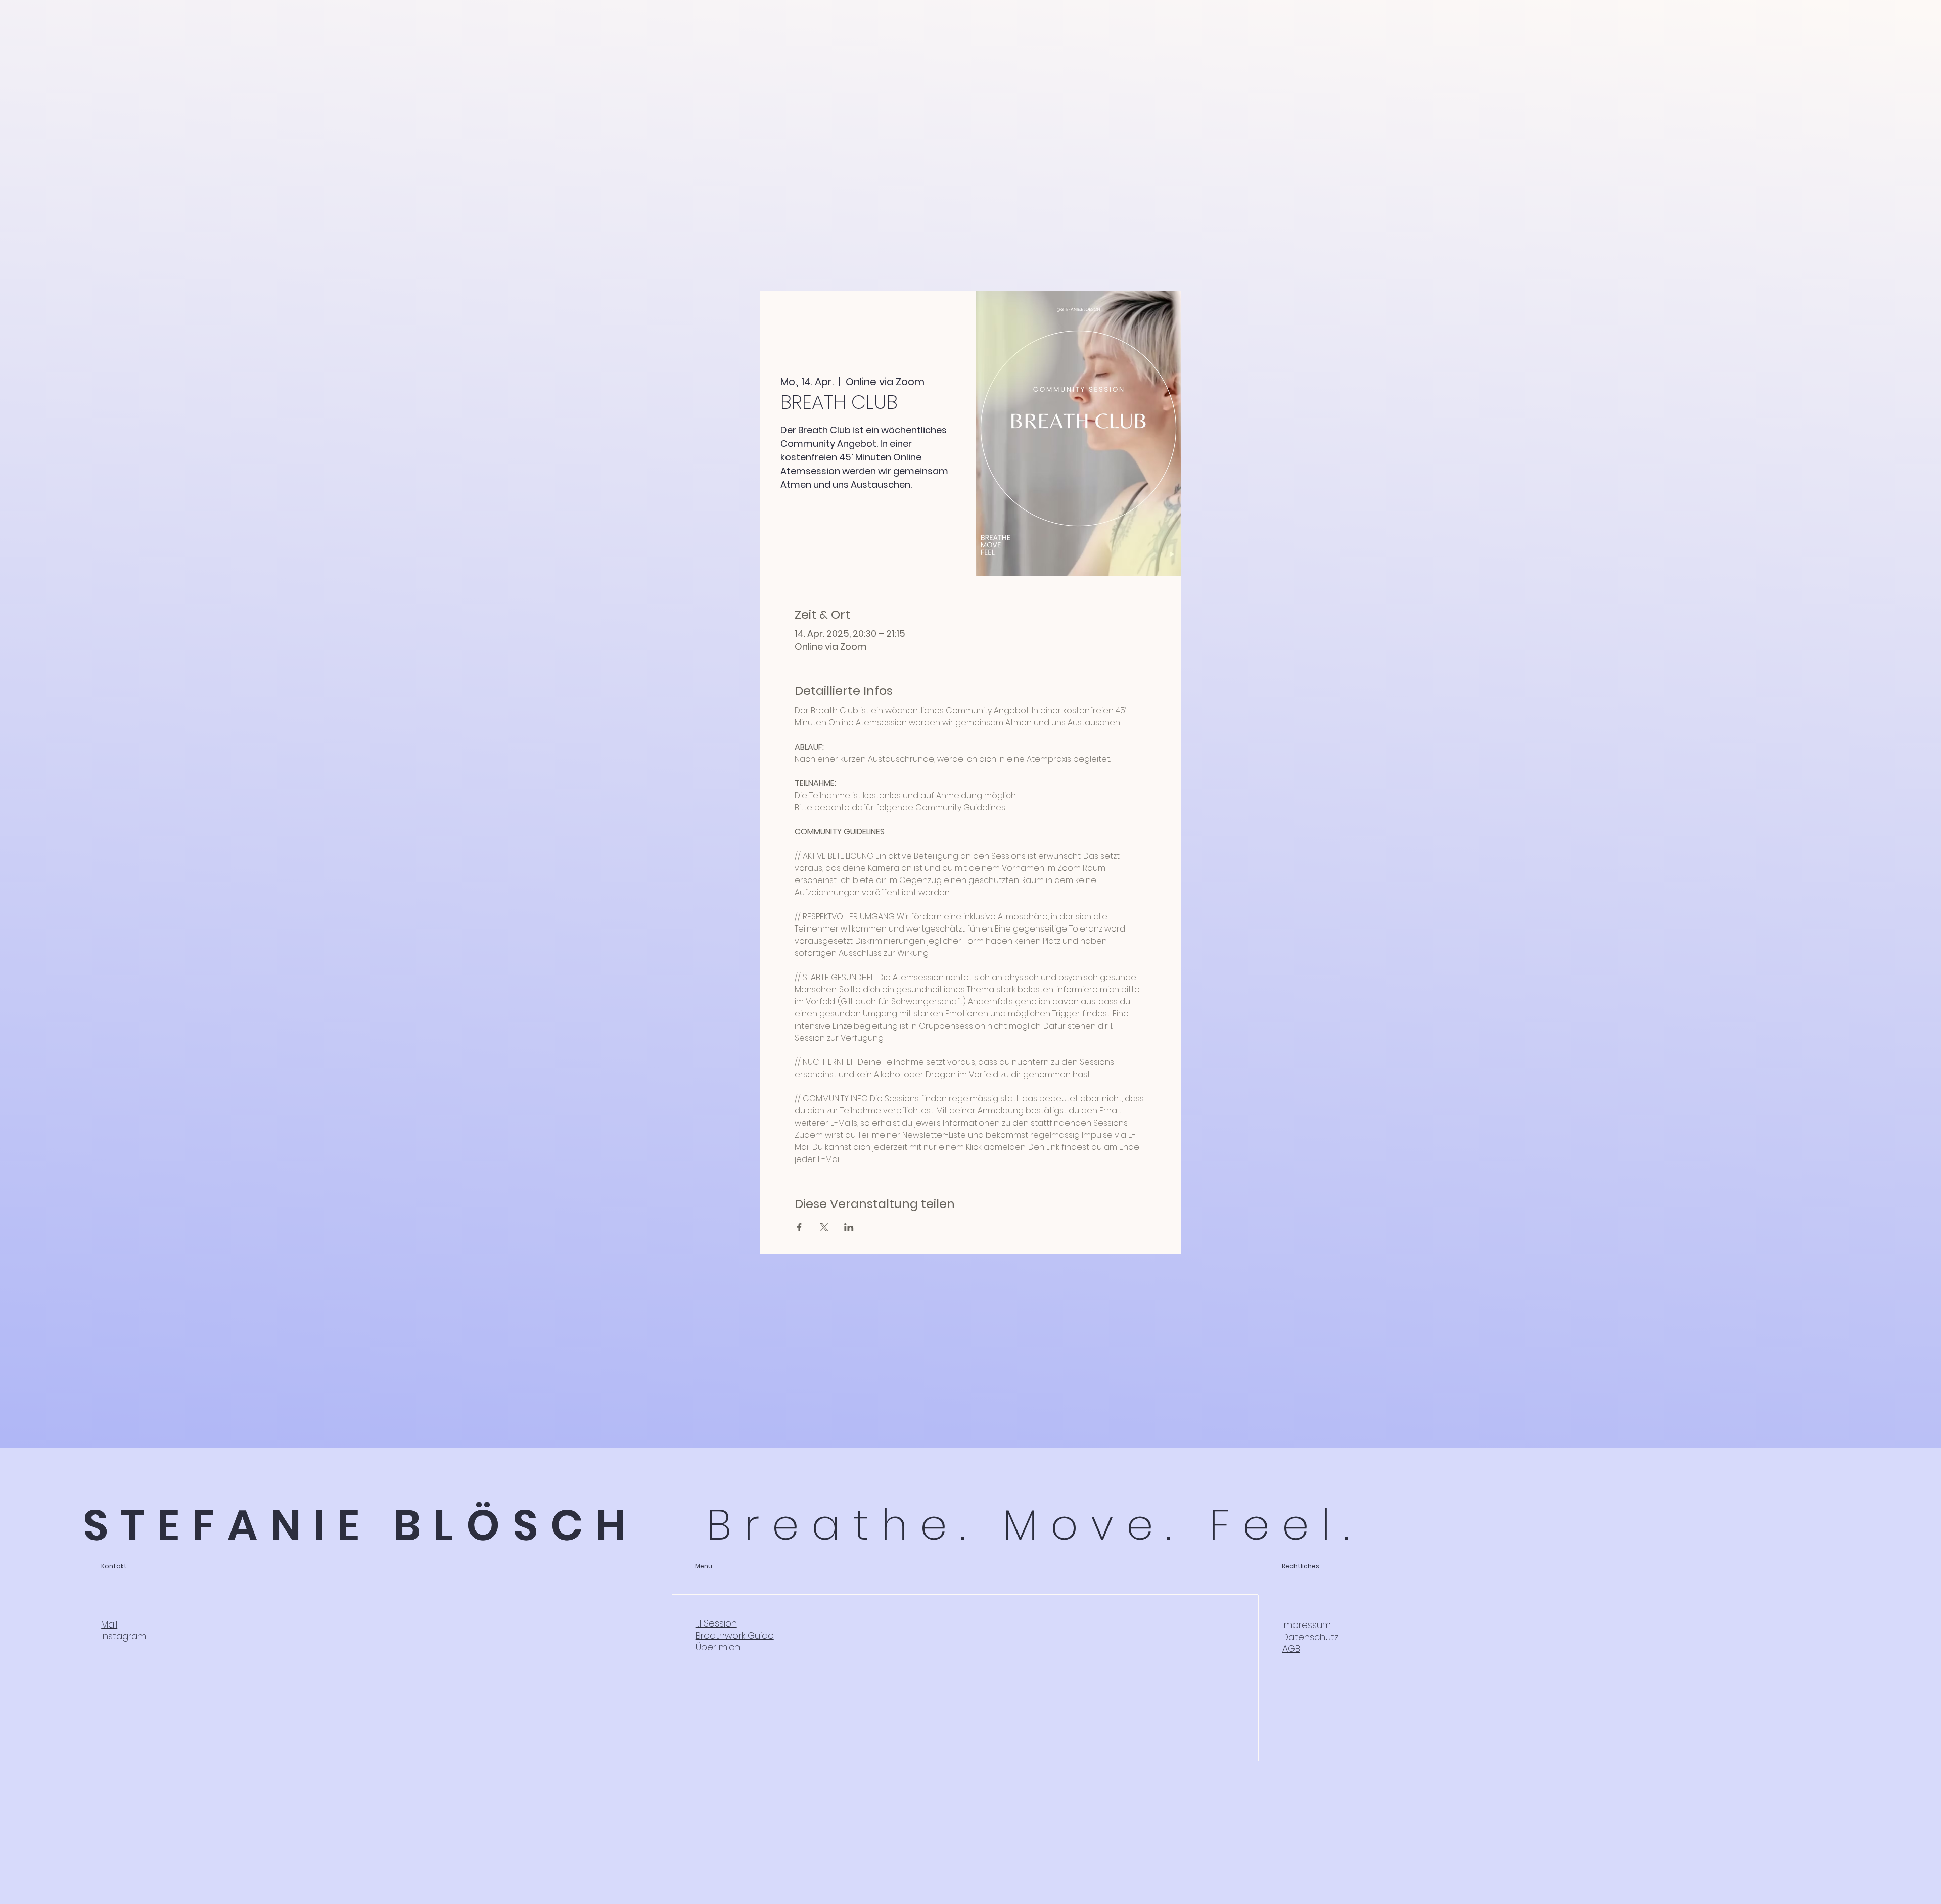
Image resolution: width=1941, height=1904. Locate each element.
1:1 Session (716, 1623)
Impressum (1307, 1625)
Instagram (124, 1636)
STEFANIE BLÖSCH (361, 1525)
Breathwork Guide (735, 1635)
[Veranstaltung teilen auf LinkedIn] (849, 1227)
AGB (1291, 1648)
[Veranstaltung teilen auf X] (824, 1227)
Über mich (718, 1647)
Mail (109, 1624)
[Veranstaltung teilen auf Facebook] (799, 1227)
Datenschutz (1310, 1637)
